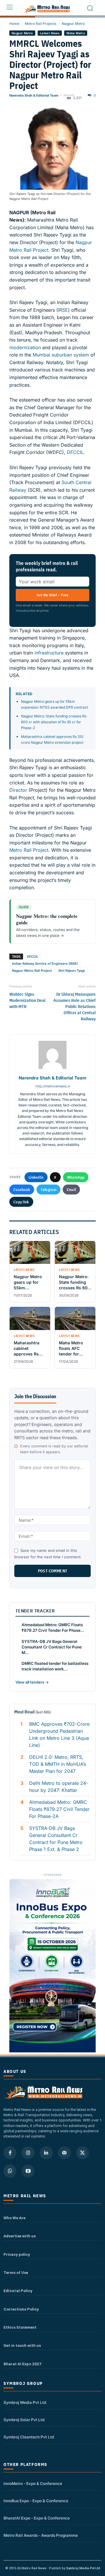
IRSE (63, 310)
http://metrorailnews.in (53, 1086)
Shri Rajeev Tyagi (72, 971)
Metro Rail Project (29, 850)
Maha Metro (76, 33)
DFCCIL (75, 452)
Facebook (22, 1190)
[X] (83, 2153)
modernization (25, 347)
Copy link (21, 1202)
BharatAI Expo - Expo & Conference (37, 2518)
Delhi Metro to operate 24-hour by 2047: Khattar (59, 1787)
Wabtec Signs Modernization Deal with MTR (27, 1000)
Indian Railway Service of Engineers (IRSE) (45, 964)
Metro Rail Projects (41, 24)
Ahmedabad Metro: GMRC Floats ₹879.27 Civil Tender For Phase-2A (59, 1809)
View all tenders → (32, 1682)
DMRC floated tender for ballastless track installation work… (55, 1666)
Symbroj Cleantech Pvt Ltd (29, 2437)
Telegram (48, 1190)
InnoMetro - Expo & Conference (33, 2484)
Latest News (50, 33)
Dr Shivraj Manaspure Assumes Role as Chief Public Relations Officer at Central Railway (75, 1006)
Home (14, 24)
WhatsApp (76, 1177)
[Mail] (64, 2153)
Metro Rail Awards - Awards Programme (41, 2535)
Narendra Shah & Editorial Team (34, 95)
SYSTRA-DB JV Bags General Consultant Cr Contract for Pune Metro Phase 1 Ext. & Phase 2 (56, 1839)
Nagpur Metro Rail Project (32, 971)
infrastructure (49, 653)
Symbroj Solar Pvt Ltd (24, 2420)
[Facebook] (10, 2153)
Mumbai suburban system (61, 355)
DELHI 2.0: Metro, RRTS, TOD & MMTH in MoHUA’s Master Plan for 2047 (58, 1764)
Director (18, 790)
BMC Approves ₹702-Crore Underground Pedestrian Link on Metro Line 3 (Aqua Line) (59, 1735)
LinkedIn (36, 1177)
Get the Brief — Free (52, 595)
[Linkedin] (46, 2153)
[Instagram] (28, 2153)
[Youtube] (28, 2171)
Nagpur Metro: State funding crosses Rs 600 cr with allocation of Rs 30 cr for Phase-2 (54, 722)
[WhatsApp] (10, 2171)
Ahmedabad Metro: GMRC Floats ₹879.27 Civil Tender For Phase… (53, 1628)
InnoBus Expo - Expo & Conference (36, 2501)
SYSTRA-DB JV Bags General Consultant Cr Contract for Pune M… (52, 1647)
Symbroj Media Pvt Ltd (25, 2402)
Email (71, 1190)
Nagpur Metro (73, 24)
